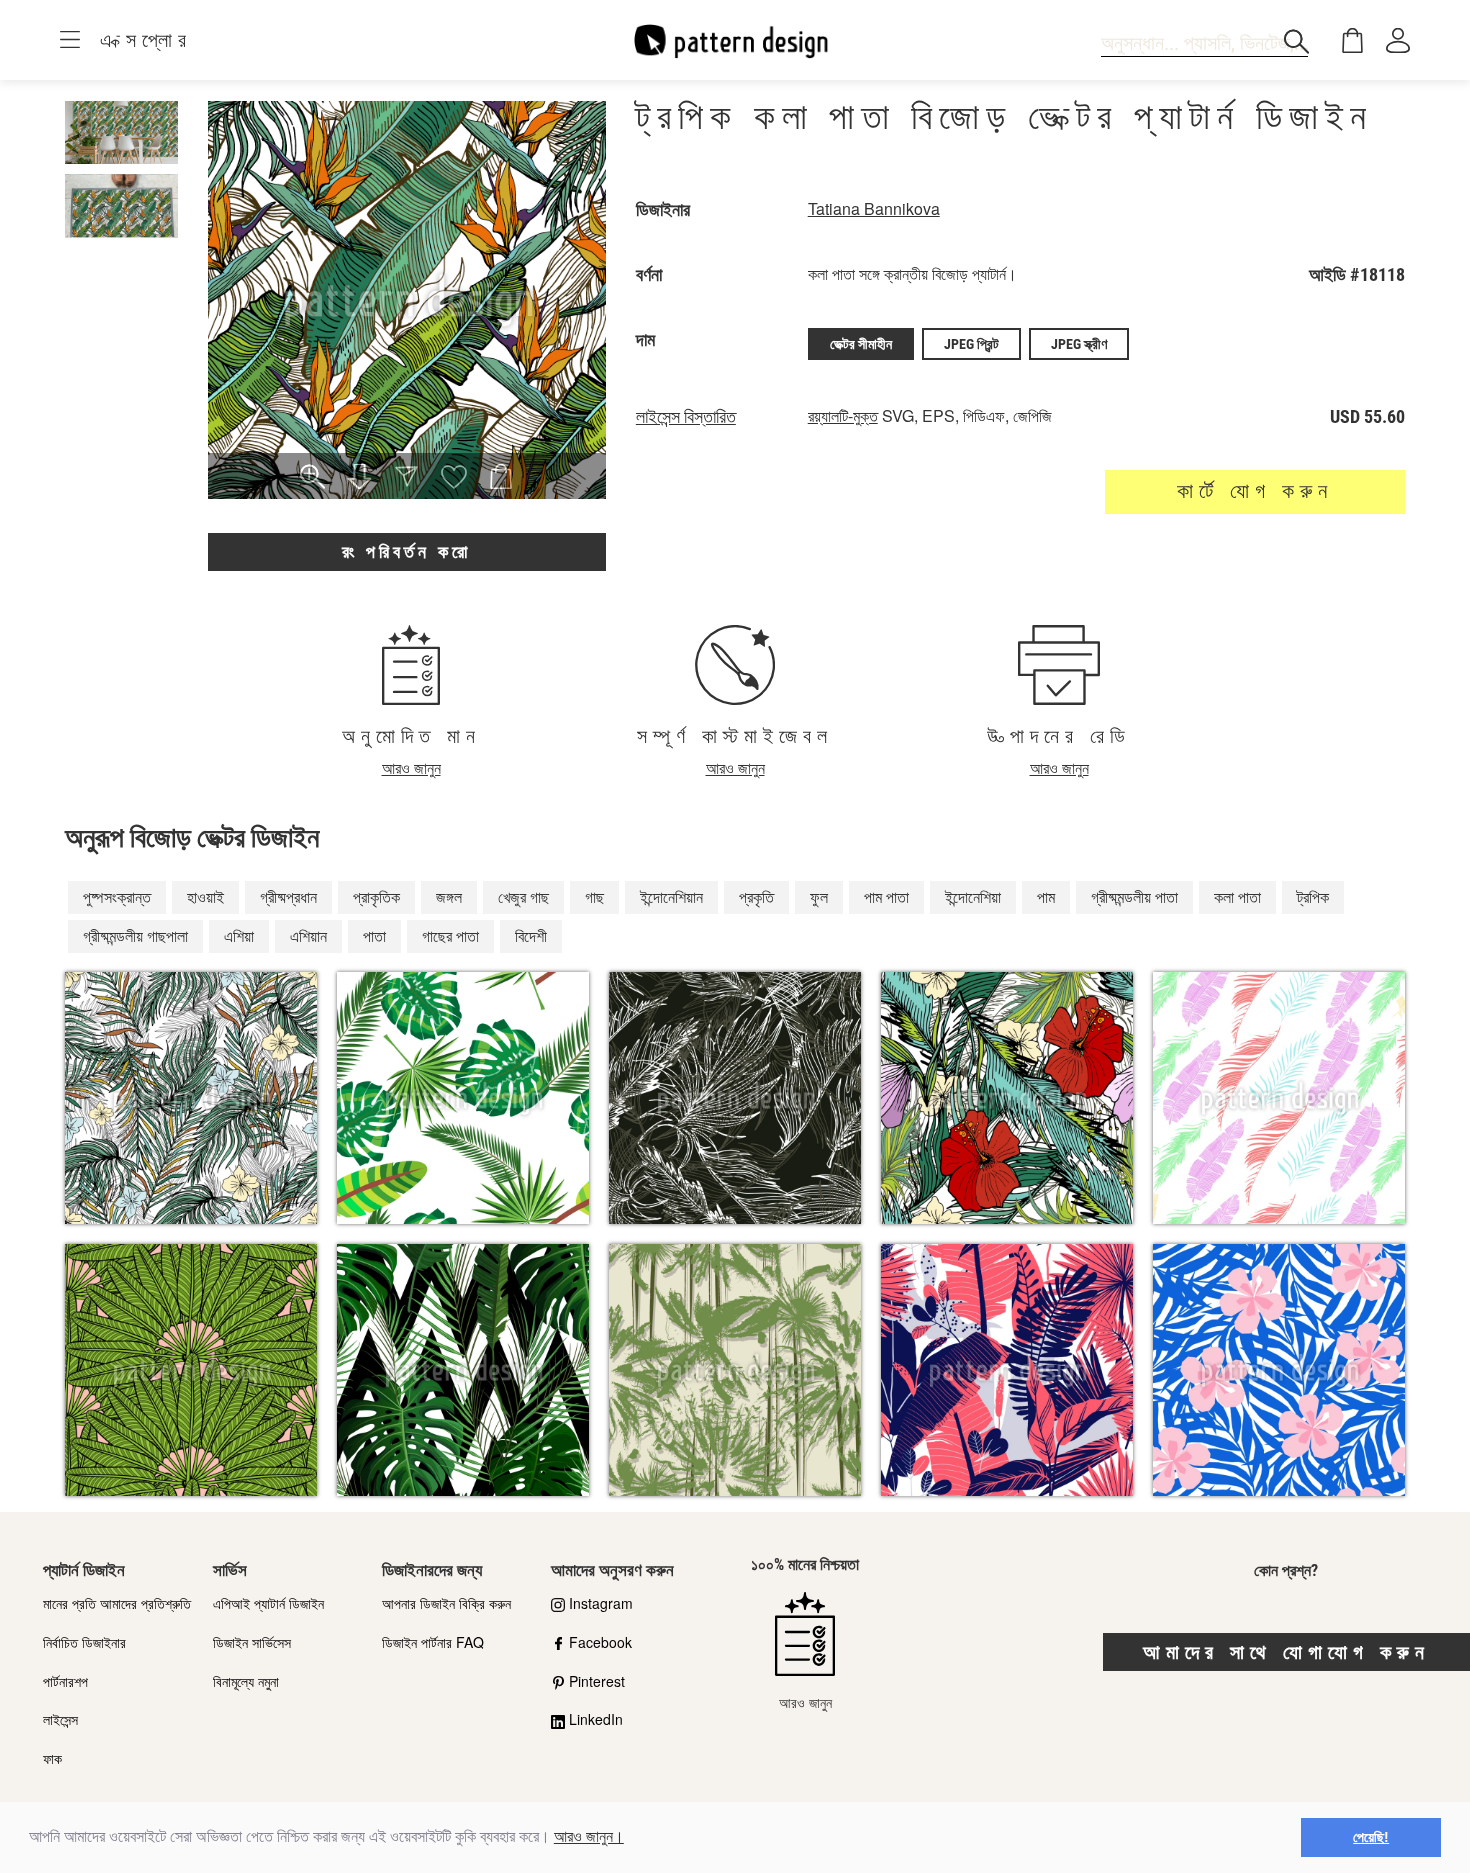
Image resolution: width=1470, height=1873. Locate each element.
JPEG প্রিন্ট (971, 344)
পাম (1046, 896)
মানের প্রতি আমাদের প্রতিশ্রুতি (117, 1603)
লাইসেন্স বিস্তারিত (686, 417)
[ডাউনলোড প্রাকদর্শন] (359, 478)
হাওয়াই (205, 896)
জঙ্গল (449, 896)
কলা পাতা (1237, 896)
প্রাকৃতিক (376, 896)
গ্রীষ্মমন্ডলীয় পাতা (1134, 896)
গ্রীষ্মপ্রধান (288, 896)
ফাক (52, 1758)
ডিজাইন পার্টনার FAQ (433, 1642)
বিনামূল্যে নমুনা (246, 1681)
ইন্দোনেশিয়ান (671, 896)
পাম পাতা (886, 896)
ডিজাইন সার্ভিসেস (252, 1642)
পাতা (374, 935)
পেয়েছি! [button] (1371, 1837)
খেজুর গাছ (523, 896)
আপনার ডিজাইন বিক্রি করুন (446, 1603)
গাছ (594, 896)
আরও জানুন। (589, 1836)
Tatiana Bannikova (874, 208)
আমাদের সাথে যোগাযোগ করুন (1286, 1652)
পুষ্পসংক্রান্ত (117, 896)
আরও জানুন (411, 767)
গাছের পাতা (450, 935)
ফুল (819, 896)
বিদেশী (531, 935)
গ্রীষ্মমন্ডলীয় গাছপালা (135, 935)
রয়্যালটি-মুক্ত (843, 415)
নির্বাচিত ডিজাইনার (84, 1642)
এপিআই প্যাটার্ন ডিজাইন (268, 1603)
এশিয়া (239, 935)
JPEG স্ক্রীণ (1079, 344)
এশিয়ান (308, 935)
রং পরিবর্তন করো (406, 551)
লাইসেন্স (60, 1719)
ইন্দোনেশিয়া (973, 896)
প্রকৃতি (756, 896)
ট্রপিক (1313, 896)
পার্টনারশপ (65, 1681)
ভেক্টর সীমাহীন (861, 344)
